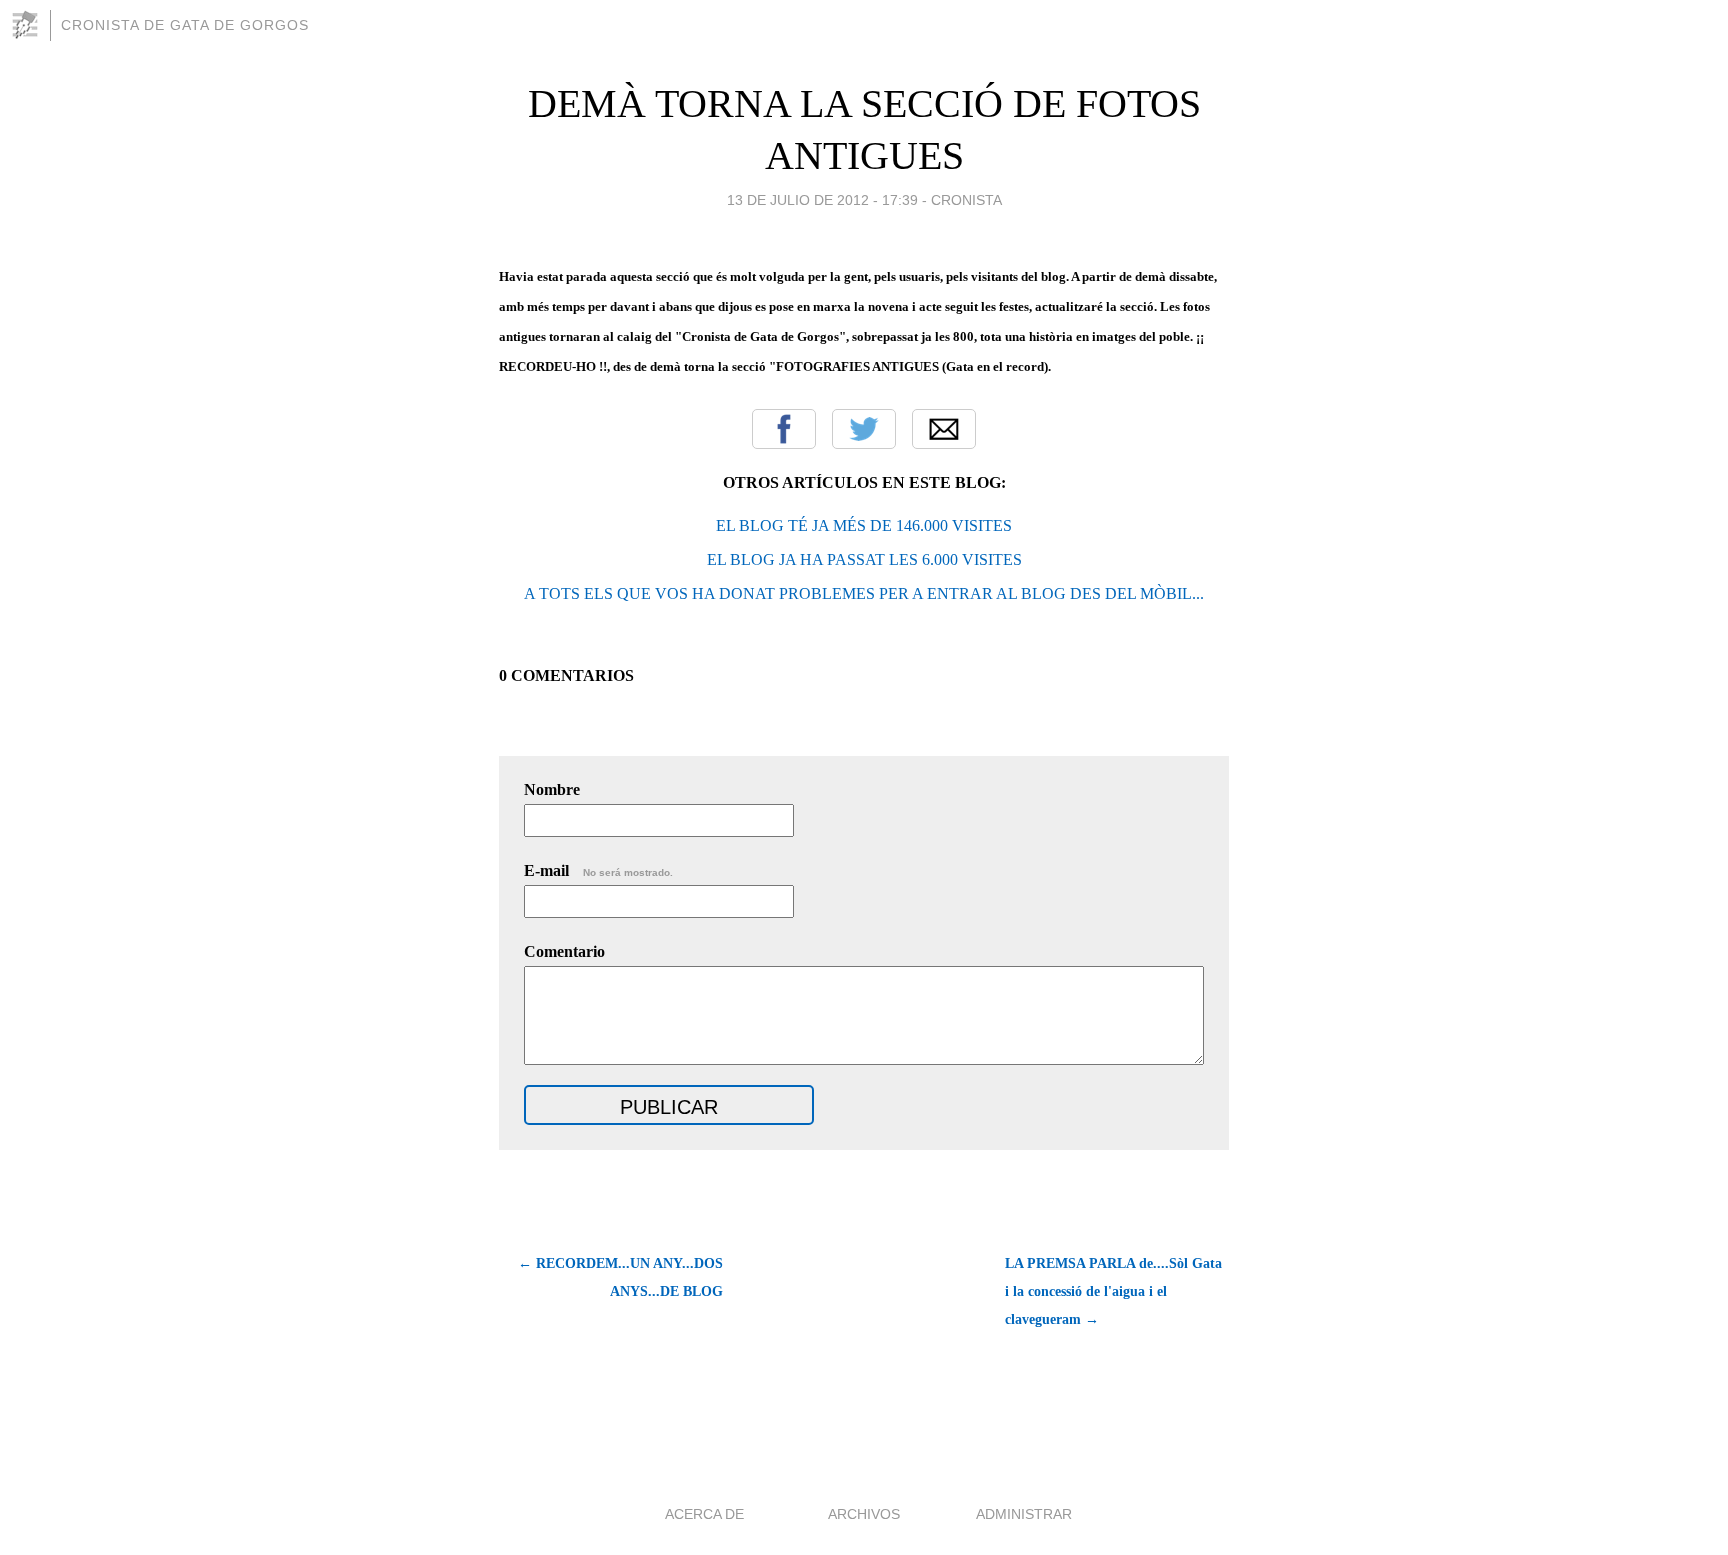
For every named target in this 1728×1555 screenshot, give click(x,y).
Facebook (784, 429)
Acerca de (704, 1514)
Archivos (864, 1514)
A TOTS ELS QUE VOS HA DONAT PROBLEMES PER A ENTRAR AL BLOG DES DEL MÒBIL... (864, 593)
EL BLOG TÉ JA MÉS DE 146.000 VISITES (864, 525)
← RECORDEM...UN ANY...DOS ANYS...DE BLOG (620, 1277)
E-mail (598, 870)
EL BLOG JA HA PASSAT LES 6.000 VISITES (864, 559)
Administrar (1024, 1514)
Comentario (564, 951)
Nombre (552, 789)
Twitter (864, 429)
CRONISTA (966, 200)
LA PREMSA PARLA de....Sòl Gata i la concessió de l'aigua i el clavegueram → (1113, 1291)
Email (944, 429)
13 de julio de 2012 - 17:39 (822, 200)
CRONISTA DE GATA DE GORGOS (185, 25)
